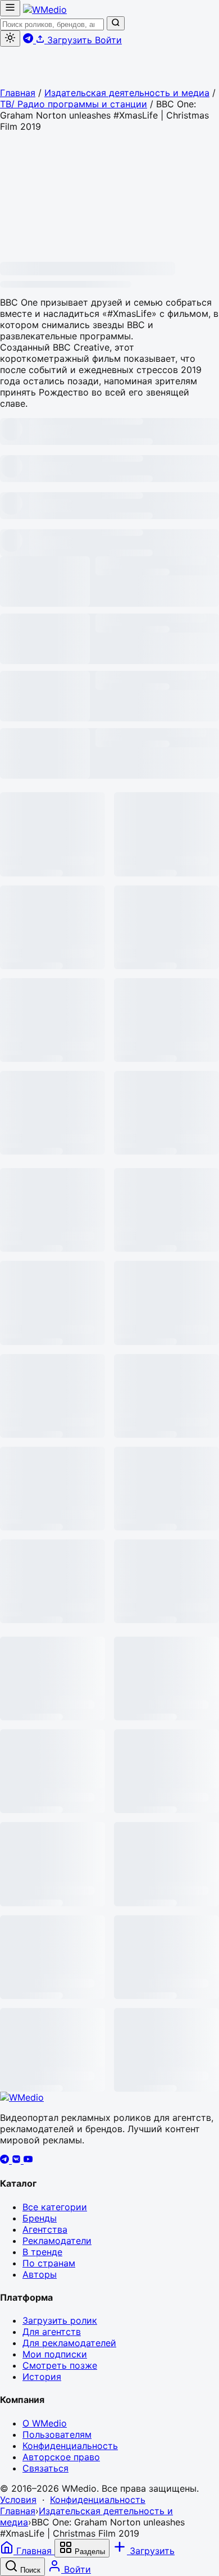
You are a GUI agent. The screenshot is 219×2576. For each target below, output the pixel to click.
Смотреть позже (60, 2365)
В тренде (42, 2252)
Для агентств (52, 2332)
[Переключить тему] (10, 38)
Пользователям (57, 2434)
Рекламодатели (57, 2241)
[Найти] (116, 23)
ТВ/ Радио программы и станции (74, 104)
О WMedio (45, 2423)
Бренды (40, 2218)
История (42, 2377)
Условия (18, 2500)
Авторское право (61, 2457)
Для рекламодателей (69, 2343)
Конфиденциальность (70, 2446)
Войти (108, 40)
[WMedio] (45, 10)
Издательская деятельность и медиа (127, 93)
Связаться (45, 2468)
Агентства (45, 2229)
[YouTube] (28, 2160)
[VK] (18, 2160)
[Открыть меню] (10, 8)
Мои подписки (55, 2354)
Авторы (40, 2274)
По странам (49, 2263)
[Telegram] (6, 2160)
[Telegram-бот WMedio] (29, 40)
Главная (18, 93)
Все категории (55, 2207)
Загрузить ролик (60, 2320)
